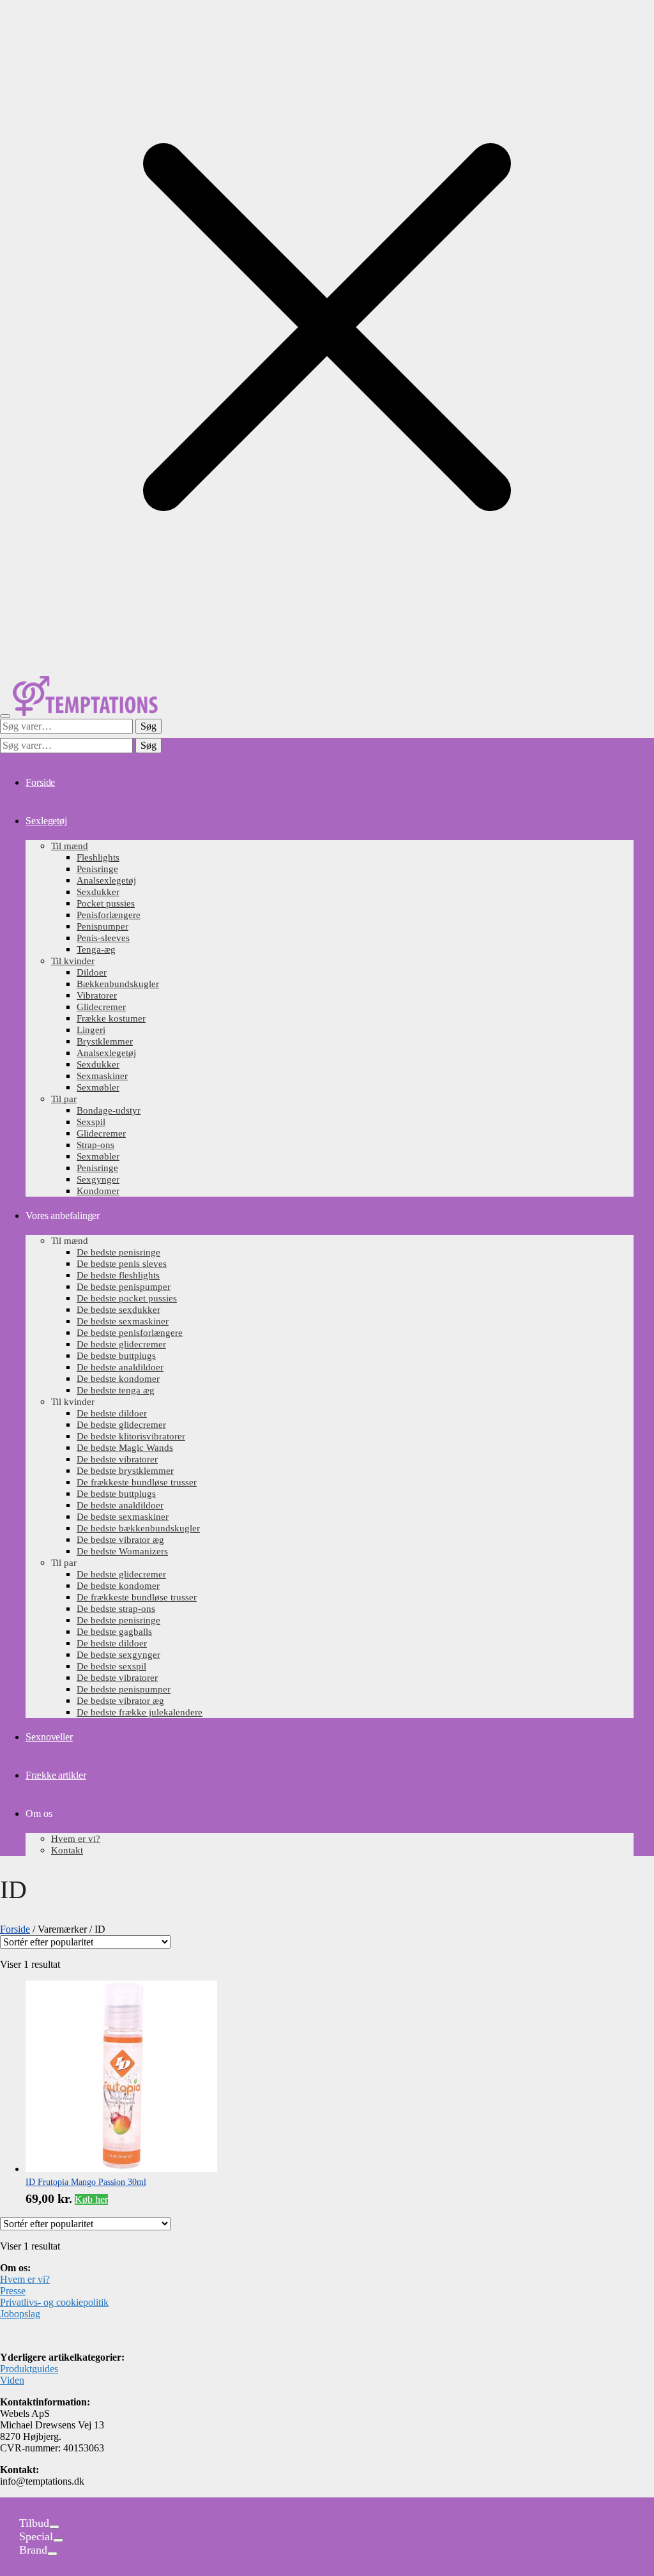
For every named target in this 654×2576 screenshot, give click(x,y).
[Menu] (5, 716)
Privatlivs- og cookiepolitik (54, 2302)
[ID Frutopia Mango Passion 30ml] (121, 2169)
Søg (148, 726)
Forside (15, 1929)
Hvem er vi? (25, 2279)
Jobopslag (20, 2314)
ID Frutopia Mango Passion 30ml (86, 2182)
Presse (13, 2291)
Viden (12, 2380)
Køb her (91, 2199)
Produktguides (29, 2369)
